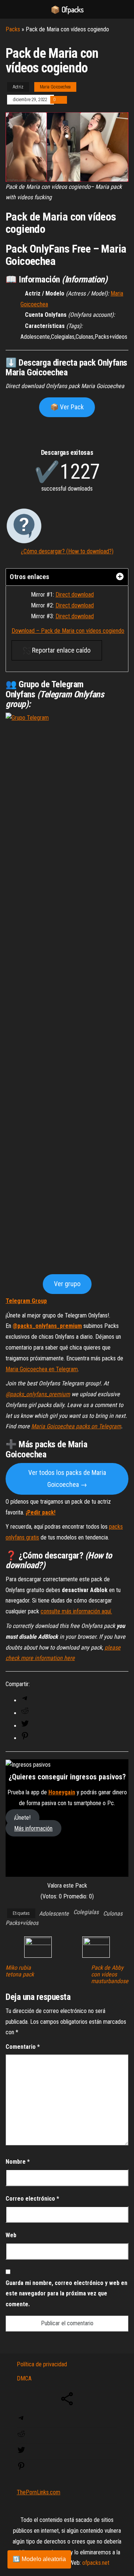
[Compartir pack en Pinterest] (25, 1738)
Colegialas (86, 1912)
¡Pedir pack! (41, 1512)
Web (11, 2235)
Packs (13, 29)
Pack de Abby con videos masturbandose (110, 1975)
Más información (33, 1828)
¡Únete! (22, 1818)
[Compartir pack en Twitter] (25, 1726)
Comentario (23, 2047)
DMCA (24, 2378)
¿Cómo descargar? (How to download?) (67, 551)
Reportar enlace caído (60, 650)
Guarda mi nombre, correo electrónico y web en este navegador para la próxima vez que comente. (66, 2294)
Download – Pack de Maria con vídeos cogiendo (68, 631)
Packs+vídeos (22, 1923)
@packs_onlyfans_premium (47, 1326)
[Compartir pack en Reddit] (25, 1713)
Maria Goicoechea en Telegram (42, 1369)
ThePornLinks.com (39, 2492)
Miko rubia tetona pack (20, 1971)
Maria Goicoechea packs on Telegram (76, 1426)
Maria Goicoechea (55, 87)
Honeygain (62, 1792)
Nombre (18, 2162)
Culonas (113, 1914)
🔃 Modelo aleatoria (39, 2559)
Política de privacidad (42, 2364)
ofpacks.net (96, 2563)
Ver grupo (67, 1284)
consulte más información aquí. (76, 1611)
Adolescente (54, 1914)
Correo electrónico (32, 2199)
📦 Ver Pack (67, 407)
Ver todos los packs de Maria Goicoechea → (67, 1478)
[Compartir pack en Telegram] (25, 1700)
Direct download (75, 595)
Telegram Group (26, 1301)
